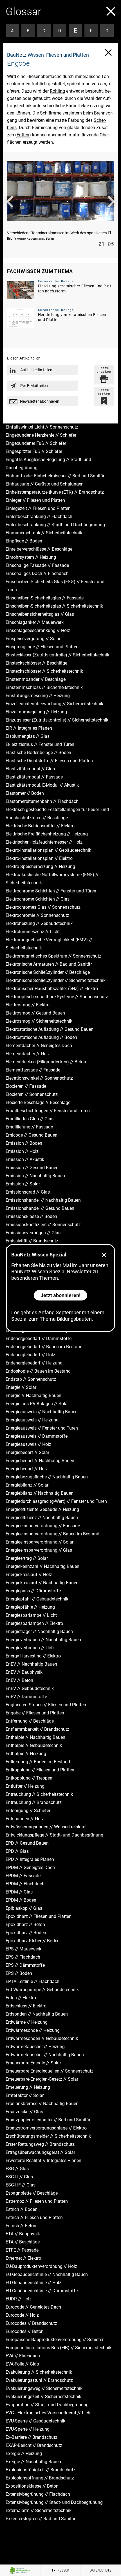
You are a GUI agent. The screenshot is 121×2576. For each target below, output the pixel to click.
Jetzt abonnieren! (60, 1295)
